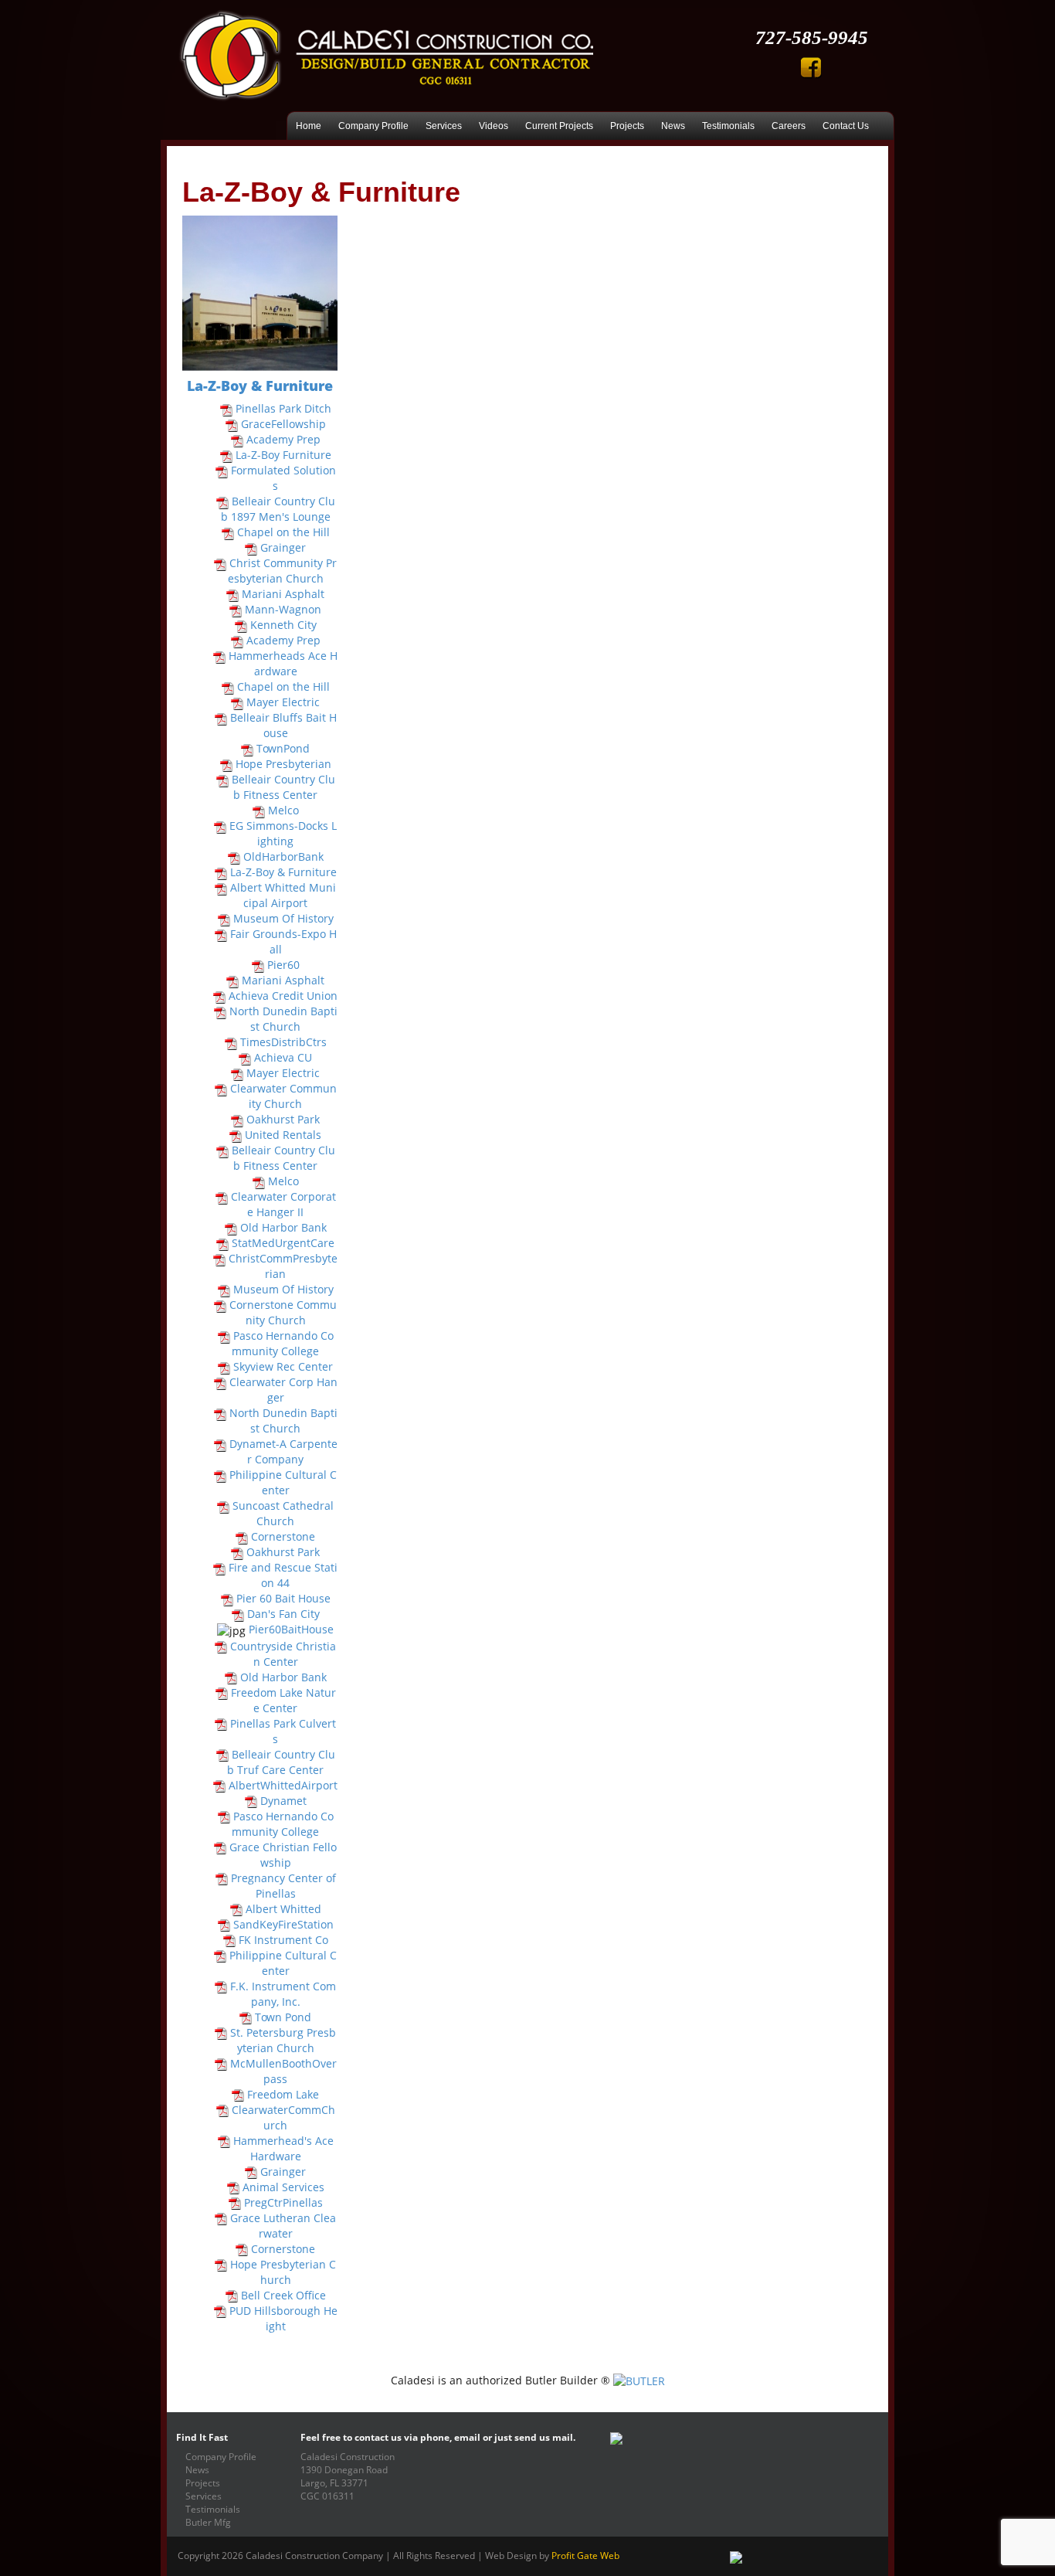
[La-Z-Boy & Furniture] (260, 293)
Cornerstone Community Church (283, 1312)
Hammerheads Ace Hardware (283, 663)
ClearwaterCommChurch (283, 2117)
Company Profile (373, 126)
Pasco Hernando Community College (283, 1343)
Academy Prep (283, 439)
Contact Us (846, 126)
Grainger (283, 547)
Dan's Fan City (283, 1614)
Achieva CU (283, 1057)
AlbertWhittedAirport (283, 1785)
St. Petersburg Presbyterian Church (283, 2040)
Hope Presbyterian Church (283, 2272)
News (673, 126)
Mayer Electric (283, 702)
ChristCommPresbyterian (283, 1266)
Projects (627, 126)
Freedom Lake (283, 2094)
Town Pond (283, 2017)
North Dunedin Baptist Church (283, 1019)
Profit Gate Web (585, 2555)
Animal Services (283, 2187)
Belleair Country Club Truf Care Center (281, 1762)
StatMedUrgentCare (283, 1243)
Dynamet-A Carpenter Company (283, 1451)
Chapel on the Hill (283, 532)
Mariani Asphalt (283, 594)
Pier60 (283, 965)
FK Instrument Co (283, 1940)
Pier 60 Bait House (283, 1598)
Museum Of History (283, 918)
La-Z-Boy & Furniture (283, 872)
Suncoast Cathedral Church (283, 1513)
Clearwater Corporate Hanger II (283, 1204)
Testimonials (728, 126)
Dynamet (283, 1801)
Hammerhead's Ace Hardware (283, 2148)
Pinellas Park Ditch (283, 408)
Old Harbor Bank (283, 1227)
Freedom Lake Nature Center (283, 1700)
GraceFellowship (283, 424)
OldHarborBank (283, 856)
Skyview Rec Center (283, 1366)
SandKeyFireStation (283, 1924)
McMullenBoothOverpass (283, 2071)
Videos (494, 126)
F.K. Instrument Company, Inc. (283, 1994)
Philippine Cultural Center (283, 1482)
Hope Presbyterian (283, 764)
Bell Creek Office (283, 2295)
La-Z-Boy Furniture (283, 455)
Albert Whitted (283, 1909)
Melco (283, 810)
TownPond (283, 748)
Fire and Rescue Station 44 (283, 1575)
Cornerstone (283, 1536)
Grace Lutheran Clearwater (283, 2226)
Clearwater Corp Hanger (283, 1390)
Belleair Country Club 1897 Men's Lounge (278, 509)
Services (444, 126)
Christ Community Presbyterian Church (283, 571)
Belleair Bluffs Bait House (283, 725)
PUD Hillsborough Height (283, 2318)
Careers (789, 126)
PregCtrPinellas (283, 2202)
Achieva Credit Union (283, 996)
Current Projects (559, 126)
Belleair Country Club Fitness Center (283, 787)
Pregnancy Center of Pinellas (283, 1886)
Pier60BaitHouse (291, 1629)
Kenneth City (283, 625)
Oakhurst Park (283, 1119)
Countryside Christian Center (283, 1654)
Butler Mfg (208, 2522)
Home (309, 126)
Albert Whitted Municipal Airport (283, 895)
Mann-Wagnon (283, 609)
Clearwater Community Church (283, 1096)
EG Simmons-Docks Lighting (283, 833)
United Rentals (283, 1135)
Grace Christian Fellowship (283, 1855)
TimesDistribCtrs (283, 1042)
